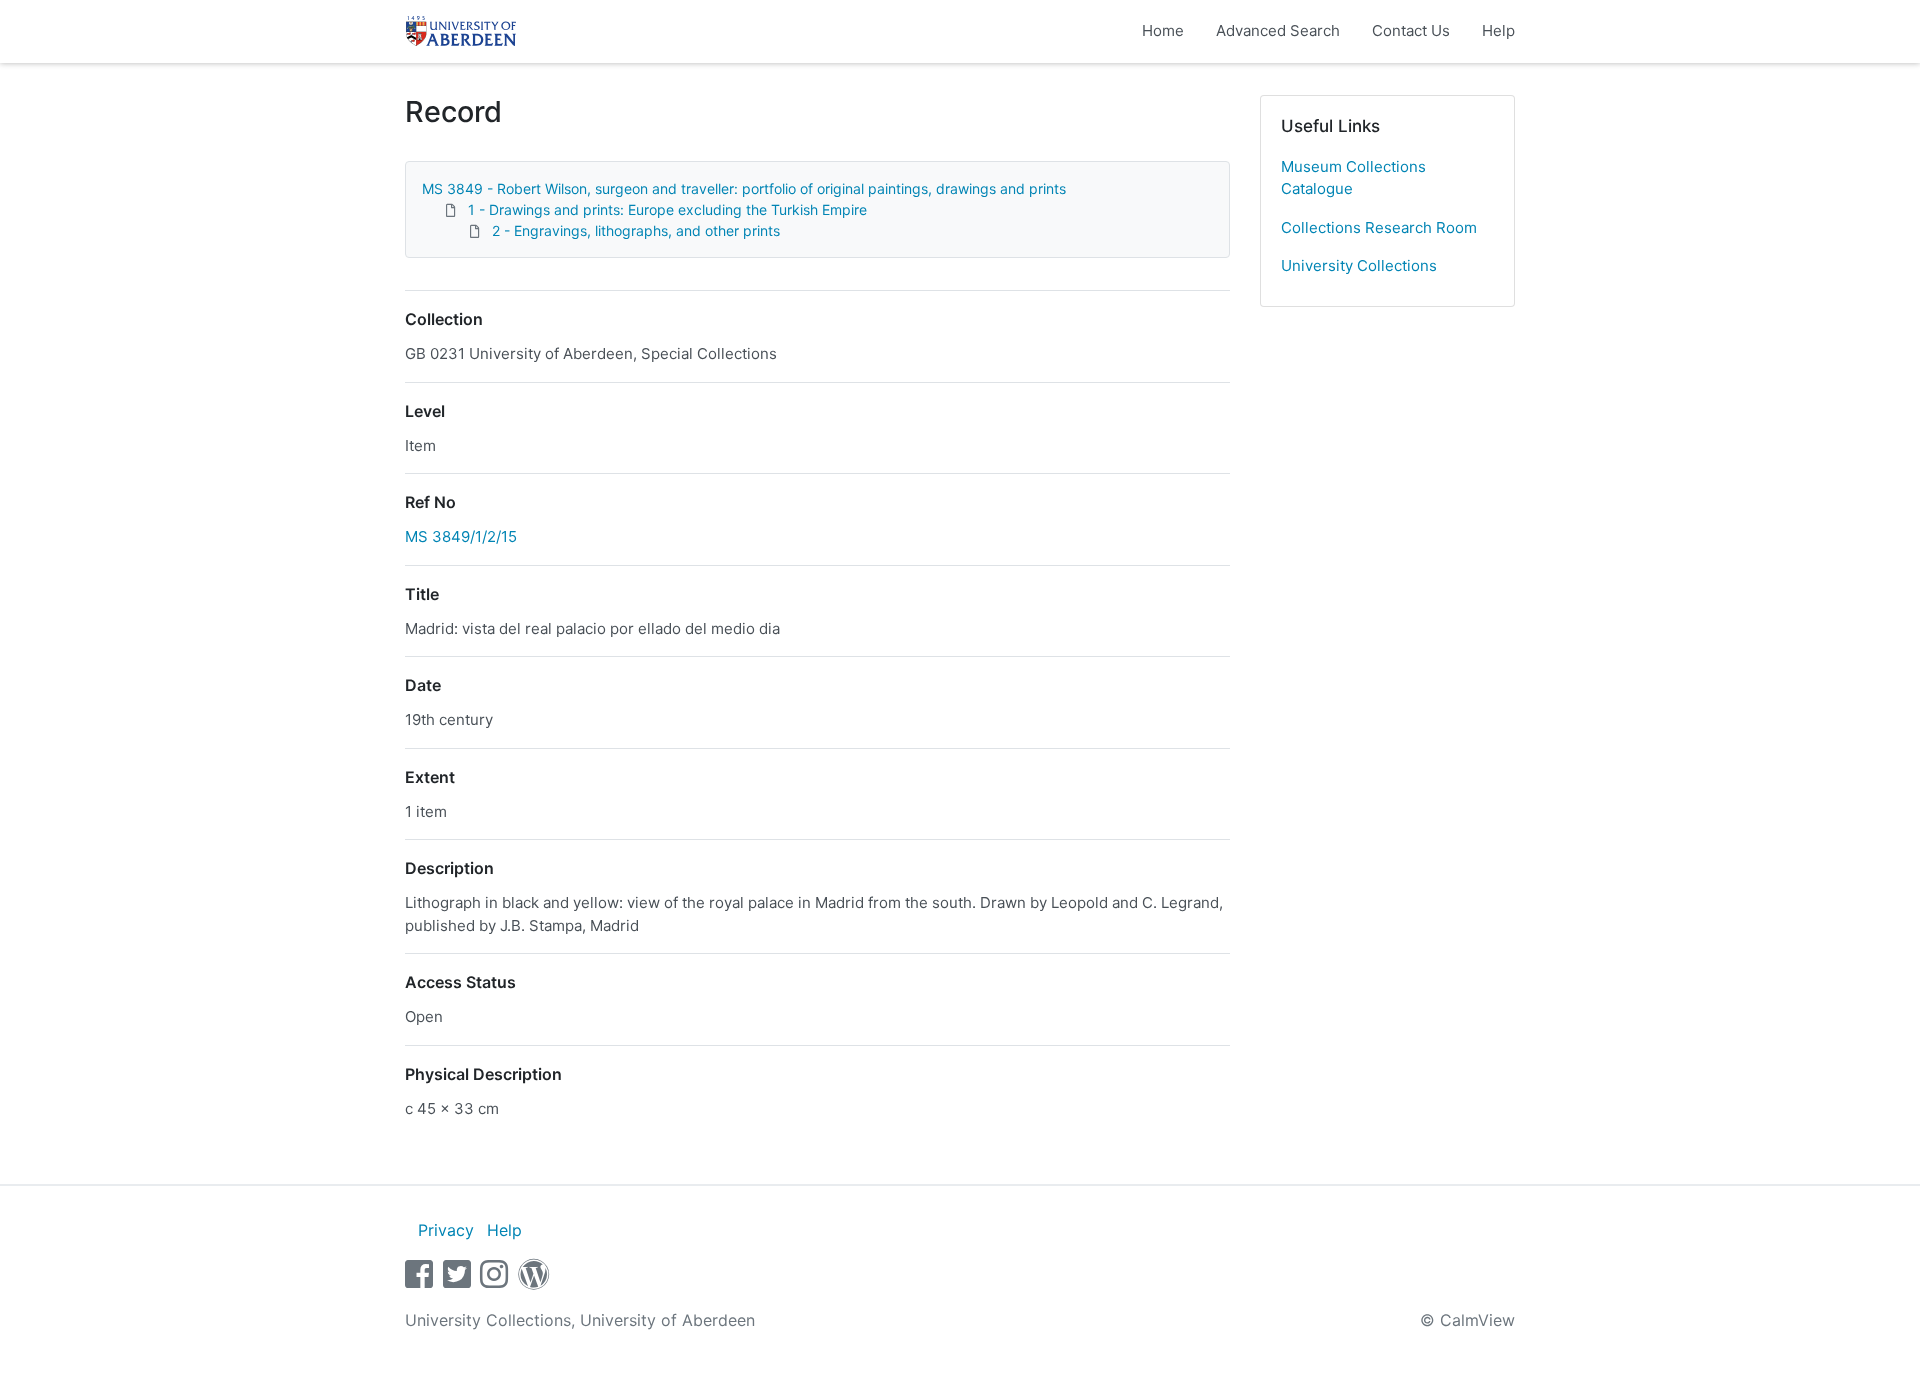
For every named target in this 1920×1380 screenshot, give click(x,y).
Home (1163, 30)
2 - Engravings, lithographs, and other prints (636, 230)
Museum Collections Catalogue (1353, 178)
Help (1498, 30)
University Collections (1359, 265)
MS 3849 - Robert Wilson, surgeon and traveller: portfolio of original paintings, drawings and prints (744, 188)
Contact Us (1411, 30)
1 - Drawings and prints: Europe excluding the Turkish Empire (667, 209)
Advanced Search (1278, 30)
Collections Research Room (1379, 227)
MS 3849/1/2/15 (461, 536)
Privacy (446, 1230)
